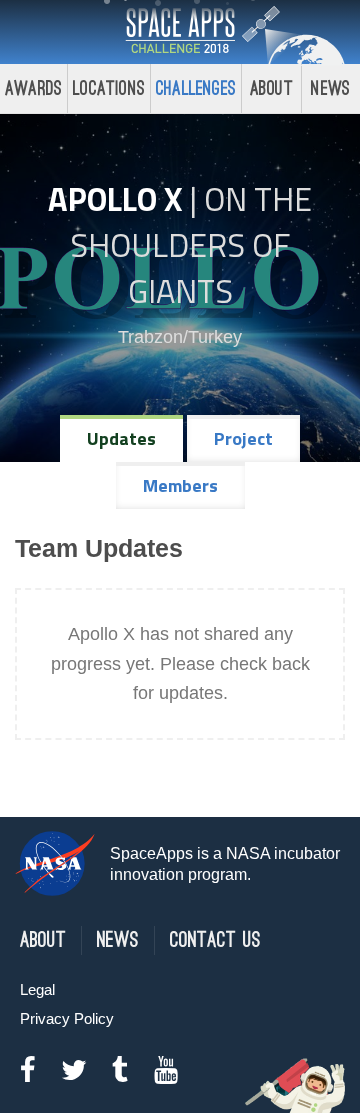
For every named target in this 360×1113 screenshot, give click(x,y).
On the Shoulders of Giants (191, 245)
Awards (33, 88)
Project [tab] (243, 438)
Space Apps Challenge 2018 (180, 32)
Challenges (196, 88)
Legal (37, 989)
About (271, 88)
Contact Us (215, 940)
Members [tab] (180, 485)
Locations (109, 88)
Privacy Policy (67, 1018)
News (118, 940)
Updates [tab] (121, 438)
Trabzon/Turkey (180, 337)
